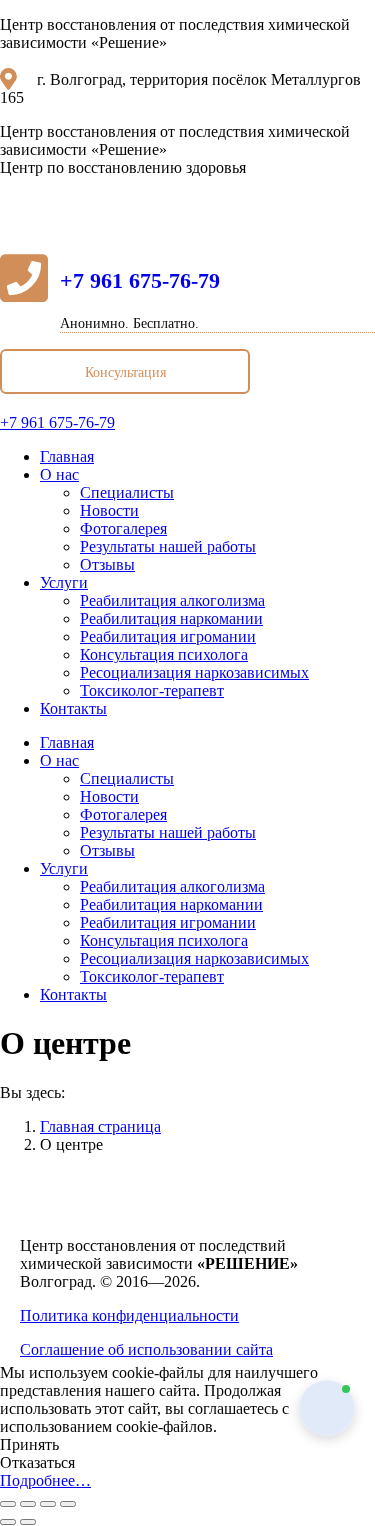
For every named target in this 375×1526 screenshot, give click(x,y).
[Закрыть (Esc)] (8, 1504)
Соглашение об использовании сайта (146, 1349)
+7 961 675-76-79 (140, 280)
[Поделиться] (28, 1504)
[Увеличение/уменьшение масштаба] (68, 1504)
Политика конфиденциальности (129, 1315)
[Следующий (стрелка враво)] (28, 1522)
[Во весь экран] (48, 1504)
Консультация (125, 372)
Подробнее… (45, 1480)
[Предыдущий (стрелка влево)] (8, 1522)
